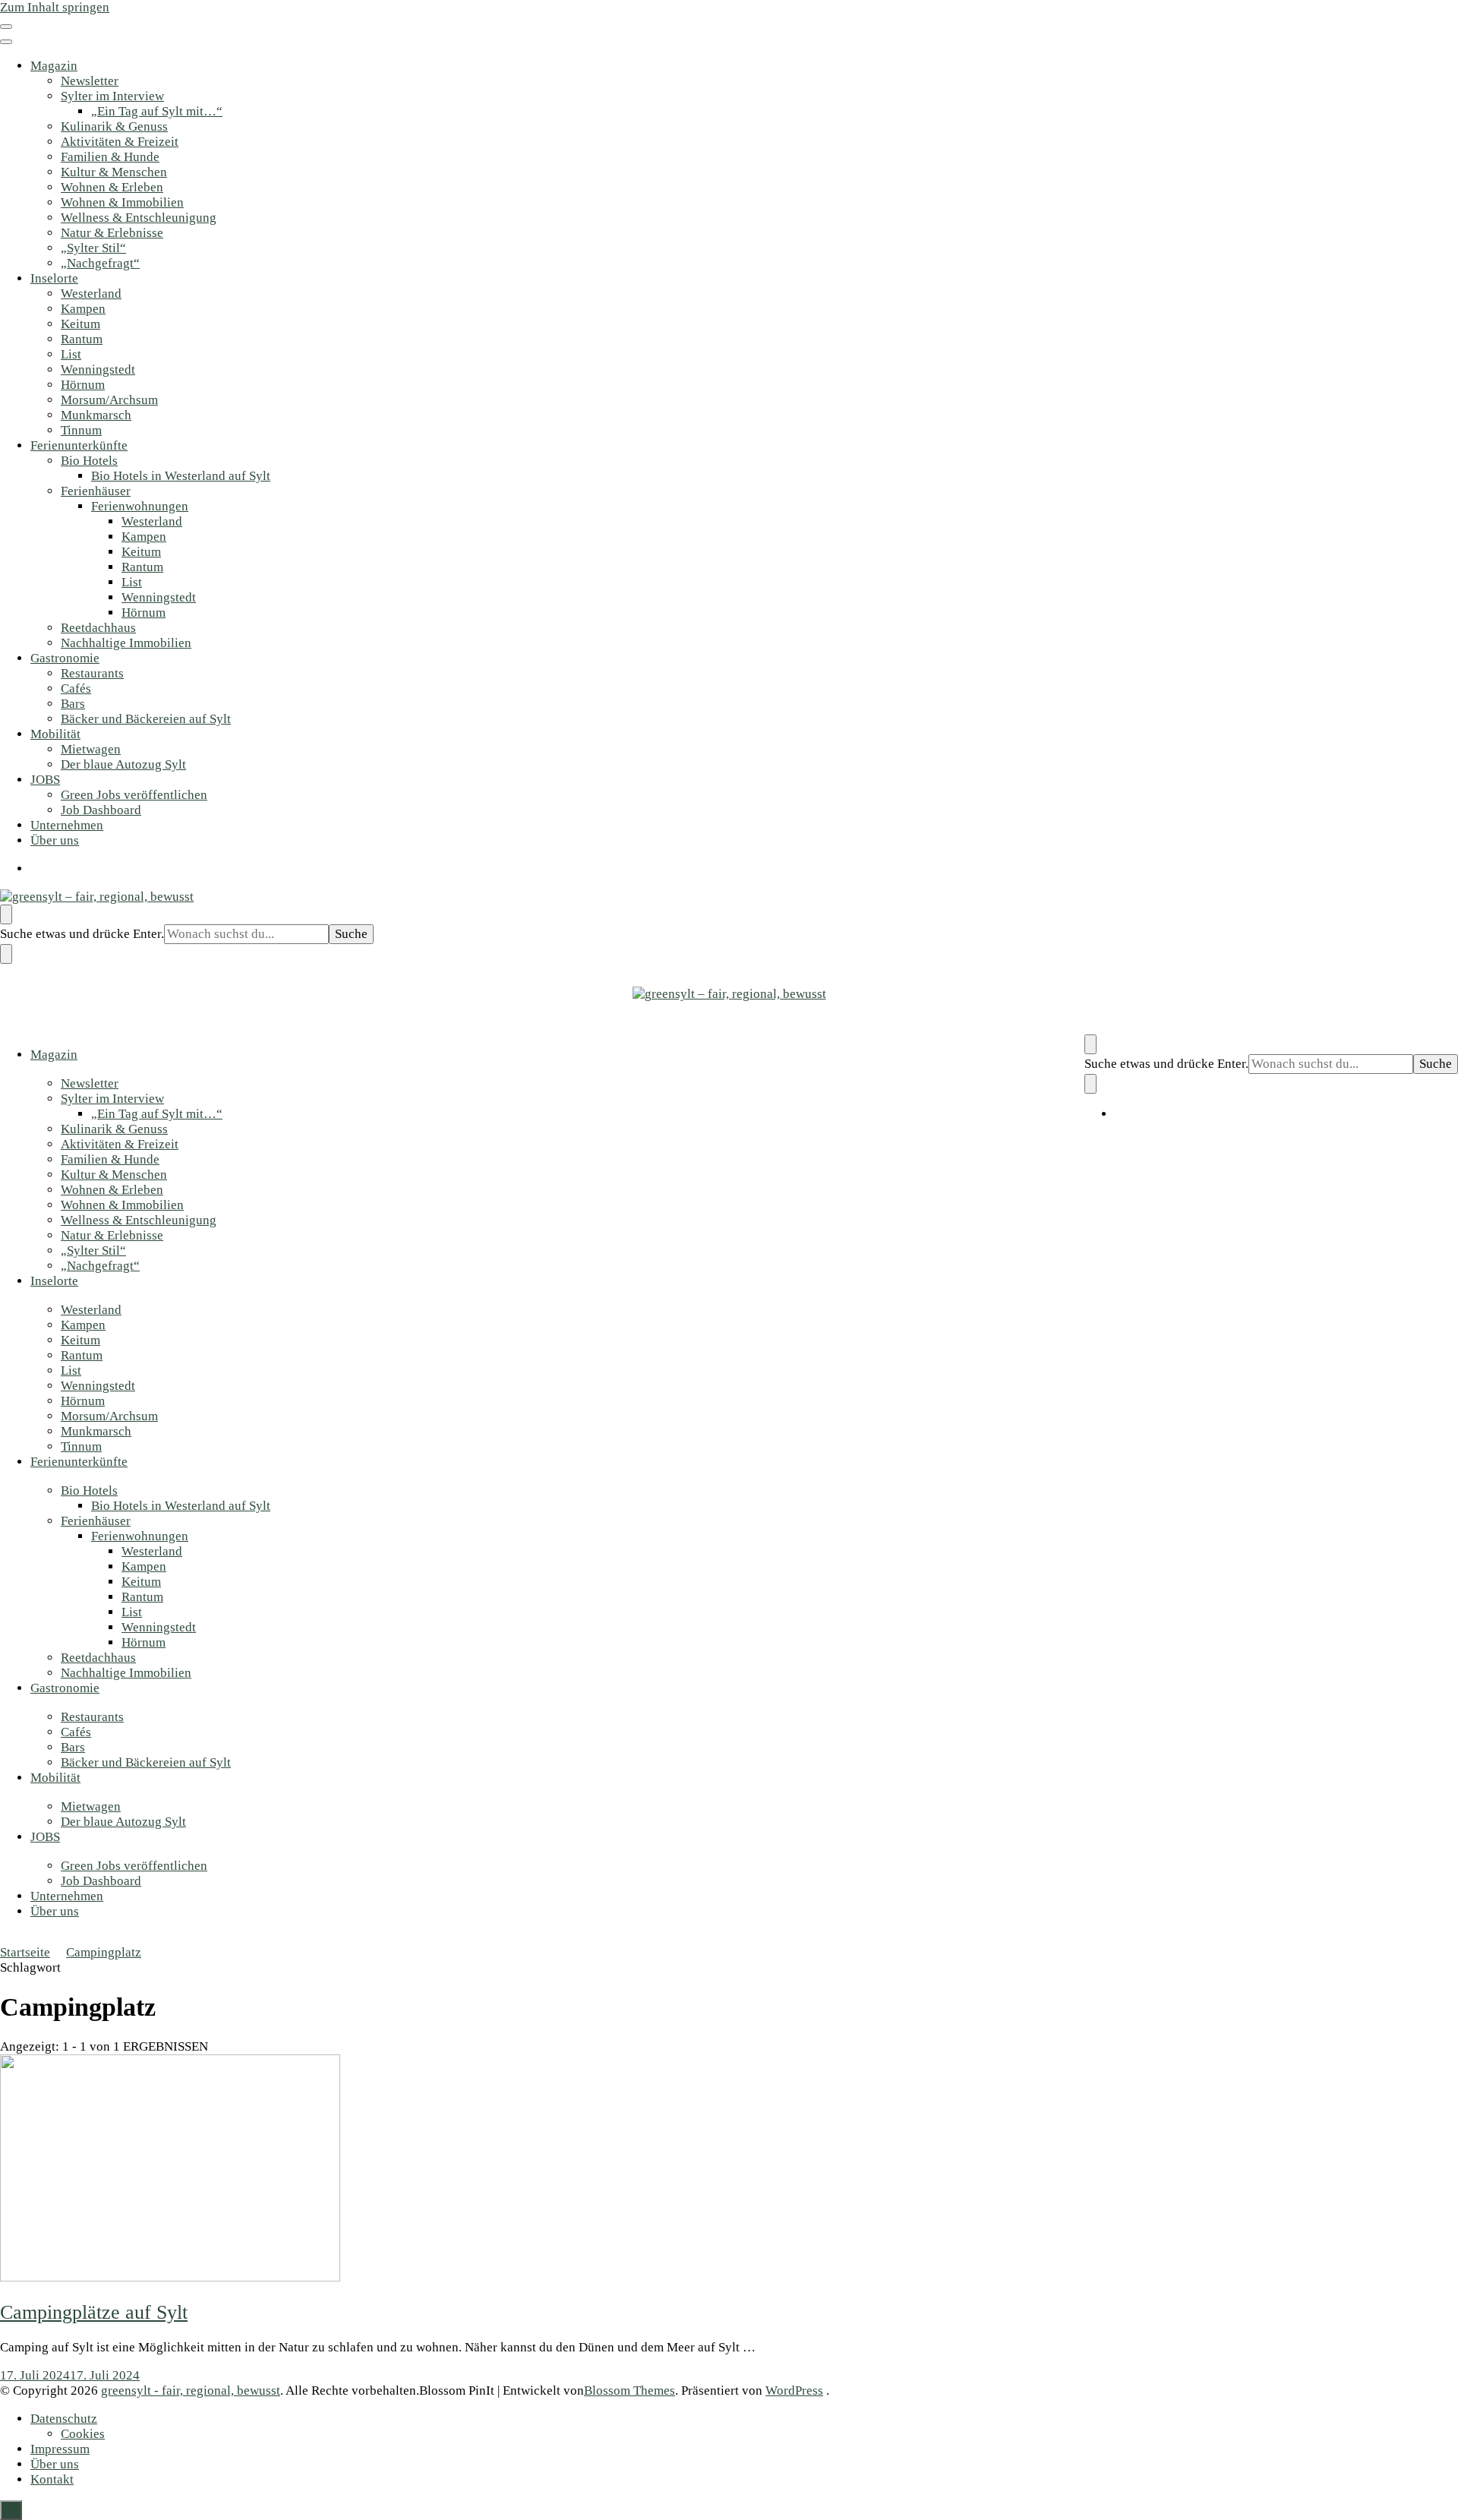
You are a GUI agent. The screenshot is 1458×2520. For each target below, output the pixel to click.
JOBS (45, 780)
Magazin (54, 66)
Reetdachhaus (98, 628)
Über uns (55, 840)
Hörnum (83, 385)
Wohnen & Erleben (112, 187)
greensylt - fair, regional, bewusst (191, 2391)
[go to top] (11, 2510)
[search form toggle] (6, 914)
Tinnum (81, 430)
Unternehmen (67, 825)
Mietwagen (91, 749)
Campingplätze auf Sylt (94, 2312)
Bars (73, 704)
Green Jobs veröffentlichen (134, 795)
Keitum (80, 324)
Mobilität (55, 734)
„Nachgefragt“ (100, 263)
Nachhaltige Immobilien (126, 643)
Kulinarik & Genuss (114, 126)
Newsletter (90, 81)
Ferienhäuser (96, 491)
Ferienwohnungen (140, 506)
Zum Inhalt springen (55, 7)
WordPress (794, 2391)
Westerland (91, 294)
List (71, 354)
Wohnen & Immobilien (122, 202)
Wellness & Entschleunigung (139, 218)
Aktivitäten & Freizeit (120, 142)
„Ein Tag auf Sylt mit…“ (157, 111)
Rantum (82, 339)
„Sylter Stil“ (93, 248)
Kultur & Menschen (114, 172)
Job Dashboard (101, 810)
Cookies (83, 2434)
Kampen (83, 309)
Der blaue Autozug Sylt (123, 764)
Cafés (76, 688)
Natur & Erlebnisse (112, 233)
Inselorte (54, 278)
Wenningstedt (98, 369)
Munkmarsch (96, 415)
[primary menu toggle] (6, 27)
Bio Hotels (89, 461)
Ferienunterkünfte (79, 445)
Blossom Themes (630, 2391)
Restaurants (92, 673)
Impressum (60, 2449)
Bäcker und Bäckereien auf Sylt (146, 719)
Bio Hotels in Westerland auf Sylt (181, 476)
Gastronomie (65, 658)
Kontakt (52, 2479)
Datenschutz (64, 2419)
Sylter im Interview (112, 96)
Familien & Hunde (110, 157)
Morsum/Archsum (109, 400)
